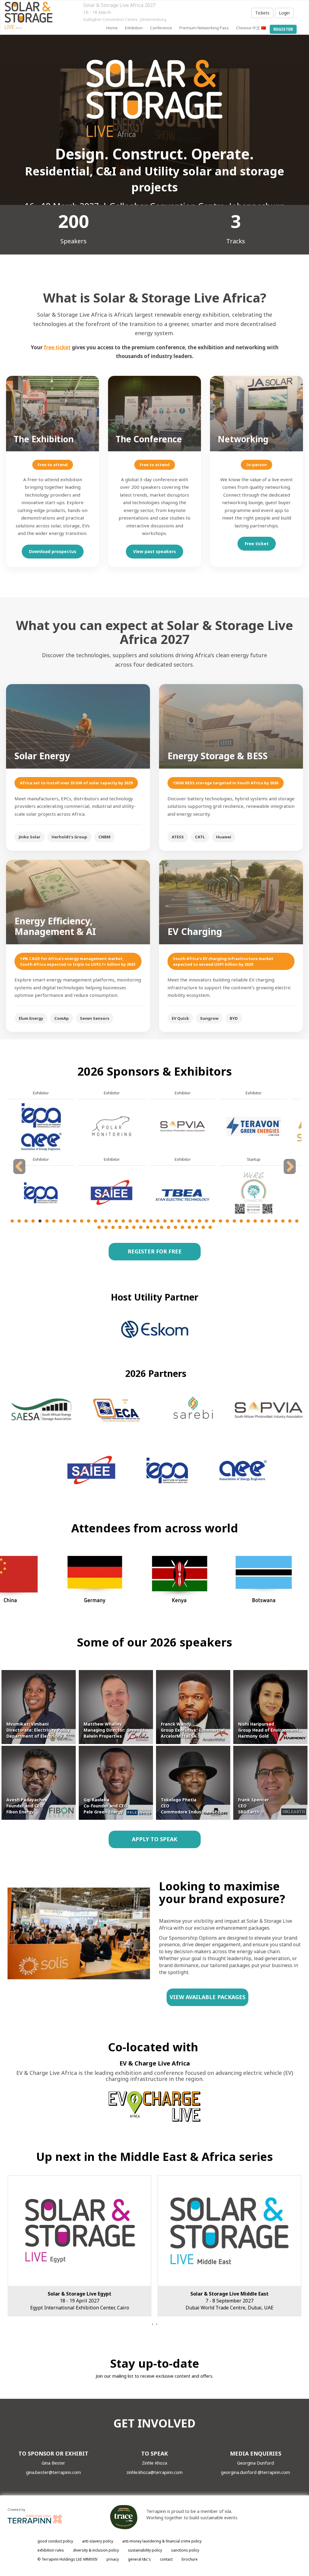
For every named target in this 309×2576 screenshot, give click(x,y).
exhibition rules (51, 2550)
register (283, 29)
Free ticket (257, 544)
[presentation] (152, 2324)
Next (290, 1174)
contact (166, 2559)
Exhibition (134, 28)
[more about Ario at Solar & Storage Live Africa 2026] (183, 1126)
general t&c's (139, 2559)
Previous (20, 1174)
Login (284, 13)
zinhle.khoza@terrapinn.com (154, 2472)
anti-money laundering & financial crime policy (162, 2541)
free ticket (57, 347)
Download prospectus (53, 551)
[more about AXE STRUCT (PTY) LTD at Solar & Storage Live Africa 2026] (253, 1193)
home (112, 28)
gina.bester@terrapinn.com (53, 2472)
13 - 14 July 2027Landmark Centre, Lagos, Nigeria (230, 2301)
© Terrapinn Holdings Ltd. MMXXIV (67, 2559)
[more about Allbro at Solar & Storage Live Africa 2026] (112, 1126)
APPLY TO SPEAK (154, 1839)
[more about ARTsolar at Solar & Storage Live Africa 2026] (183, 1193)
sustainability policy (145, 2550)
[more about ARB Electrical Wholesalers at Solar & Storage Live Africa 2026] (112, 1193)
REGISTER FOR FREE (154, 1251)
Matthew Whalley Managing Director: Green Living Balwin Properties (118, 1730)
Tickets (262, 13)
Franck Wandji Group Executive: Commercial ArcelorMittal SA (193, 1730)
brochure (190, 2559)
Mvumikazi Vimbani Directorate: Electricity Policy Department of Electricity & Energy (45, 1730)
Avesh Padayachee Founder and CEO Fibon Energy (27, 1806)
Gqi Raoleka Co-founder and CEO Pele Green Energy (105, 1806)
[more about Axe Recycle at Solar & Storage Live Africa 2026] (253, 1126)
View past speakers (154, 551)
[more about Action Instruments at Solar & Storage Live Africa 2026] (41, 1126)
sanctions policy (185, 2550)
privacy (113, 2559)
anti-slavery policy (98, 2541)
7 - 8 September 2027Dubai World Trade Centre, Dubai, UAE (80, 2301)
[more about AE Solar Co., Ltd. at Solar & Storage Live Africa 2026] (41, 1193)
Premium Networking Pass (204, 28)
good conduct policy (55, 2541)
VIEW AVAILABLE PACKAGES (207, 1997)
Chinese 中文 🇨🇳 (251, 28)
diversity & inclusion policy (96, 2550)
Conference (161, 28)
